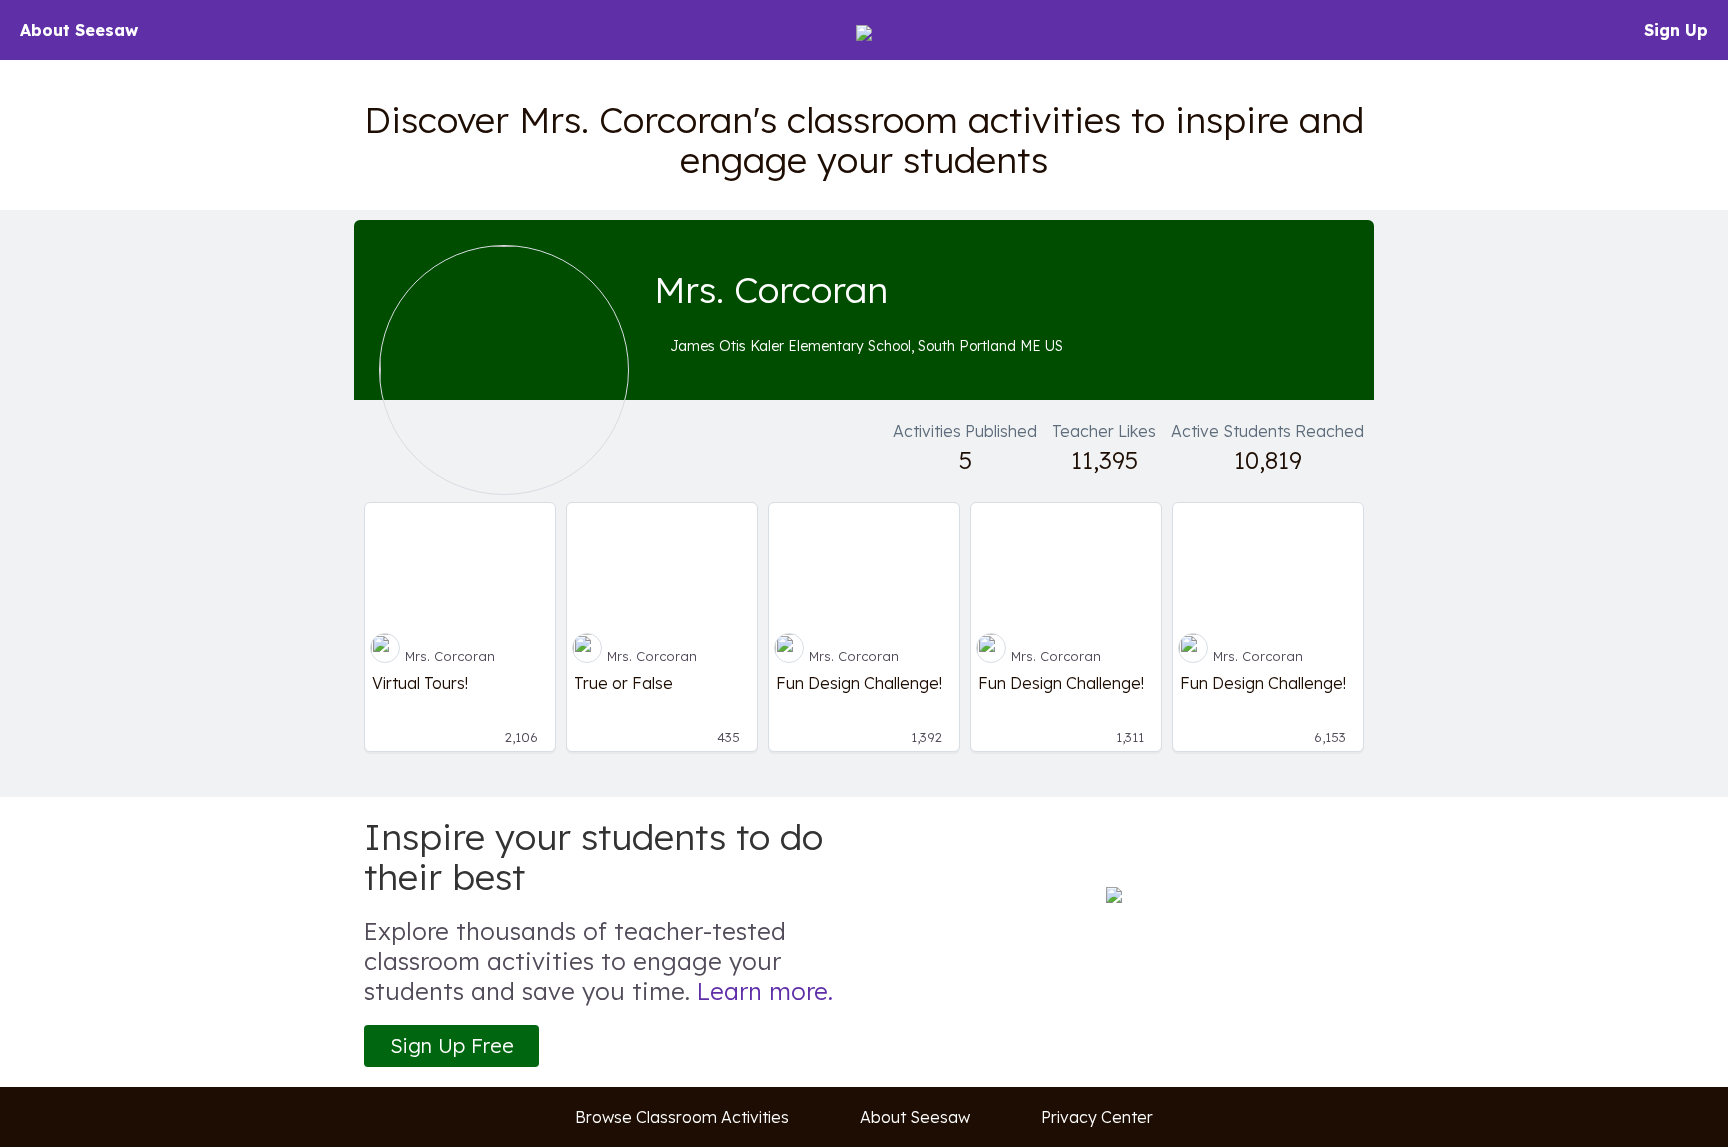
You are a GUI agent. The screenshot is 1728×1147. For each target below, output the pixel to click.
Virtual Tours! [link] (420, 683)
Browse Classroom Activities (682, 1117)
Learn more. (765, 991)
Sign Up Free (452, 1045)
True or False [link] (623, 683)
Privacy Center (1097, 1117)
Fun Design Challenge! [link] (859, 683)
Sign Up (1676, 30)
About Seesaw (79, 30)
